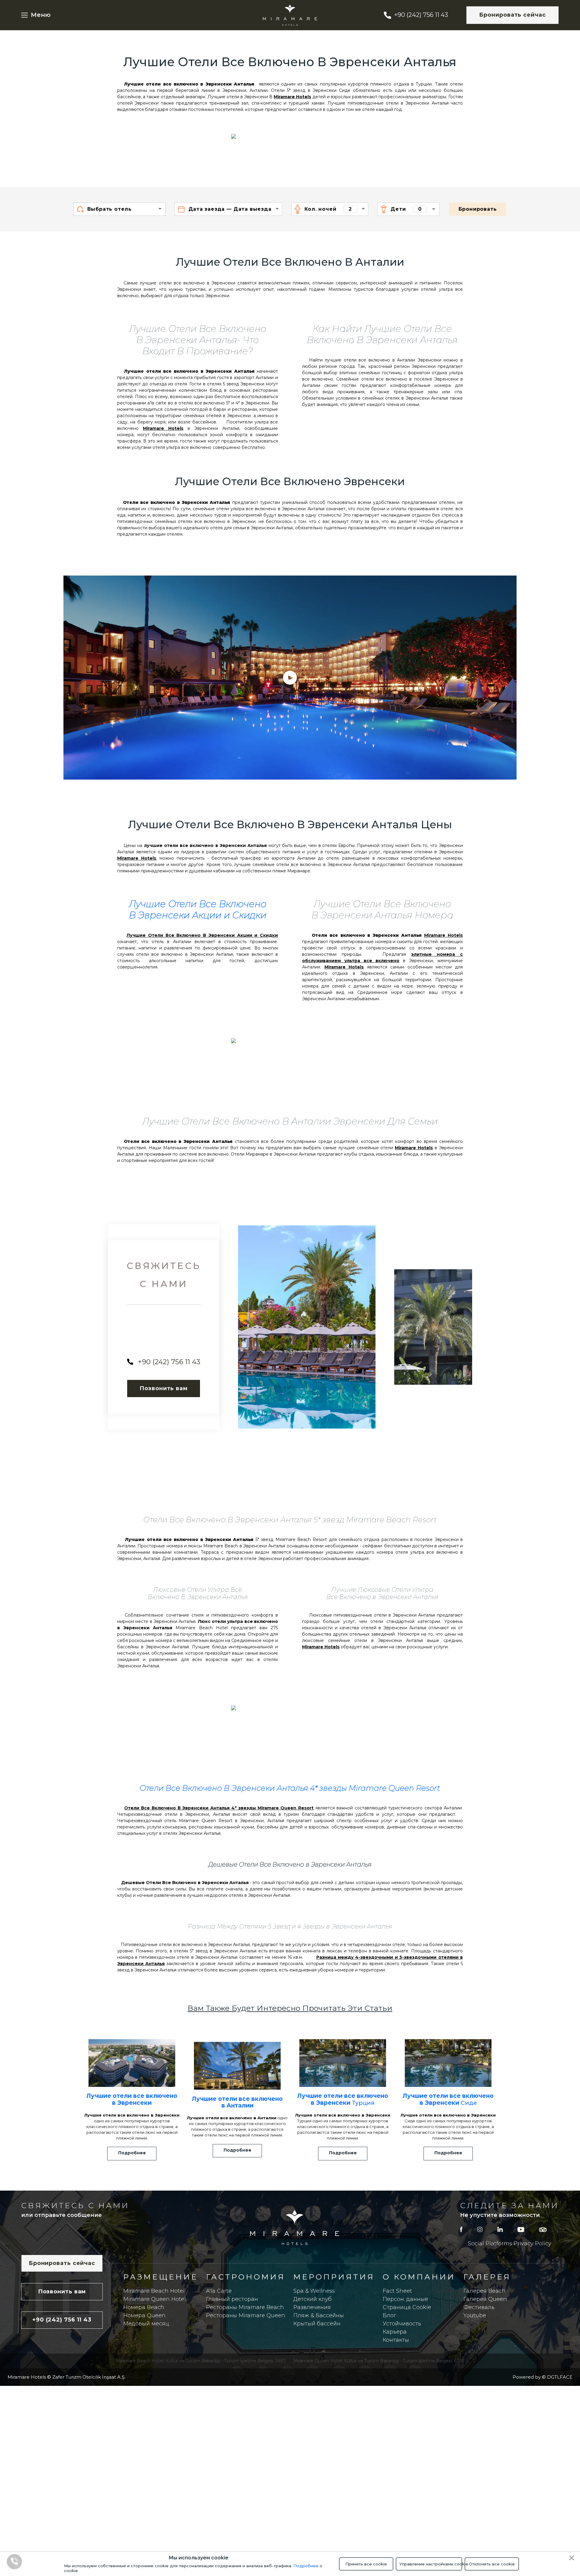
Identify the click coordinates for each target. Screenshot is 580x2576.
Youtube (475, 2315)
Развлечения (312, 2307)
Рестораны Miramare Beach (245, 2307)
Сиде (448, 2099)
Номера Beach (144, 2307)
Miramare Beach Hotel (154, 2291)
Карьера (395, 2332)
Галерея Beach (485, 2291)
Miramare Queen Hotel (155, 2299)
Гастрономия (246, 2277)
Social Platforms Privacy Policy (510, 2243)
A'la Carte (219, 2291)
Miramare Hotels (292, 97)
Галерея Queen (485, 2299)
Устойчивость (402, 2324)
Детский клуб (313, 2299)
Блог (389, 2315)
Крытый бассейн (317, 2324)
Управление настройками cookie (431, 2564)
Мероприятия (334, 2277)
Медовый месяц (146, 2324)
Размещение (161, 2277)
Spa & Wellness (314, 2291)
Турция (343, 2099)
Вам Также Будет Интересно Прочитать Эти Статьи (290, 2008)
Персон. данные (405, 2299)
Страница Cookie (407, 2307)
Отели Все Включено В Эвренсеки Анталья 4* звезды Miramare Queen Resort (290, 1788)
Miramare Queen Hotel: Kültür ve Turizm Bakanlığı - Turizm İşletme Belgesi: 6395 (379, 2361)
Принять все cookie (366, 2564)
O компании (419, 2277)
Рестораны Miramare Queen (246, 2315)
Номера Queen (144, 2315)
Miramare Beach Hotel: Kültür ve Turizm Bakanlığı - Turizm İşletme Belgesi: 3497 (201, 2361)
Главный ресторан (232, 2299)
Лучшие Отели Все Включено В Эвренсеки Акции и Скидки (198, 910)
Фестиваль (479, 2307)
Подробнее (306, 2566)
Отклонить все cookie (492, 2564)
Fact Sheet (397, 2291)
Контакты (396, 2340)
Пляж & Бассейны (319, 2315)
